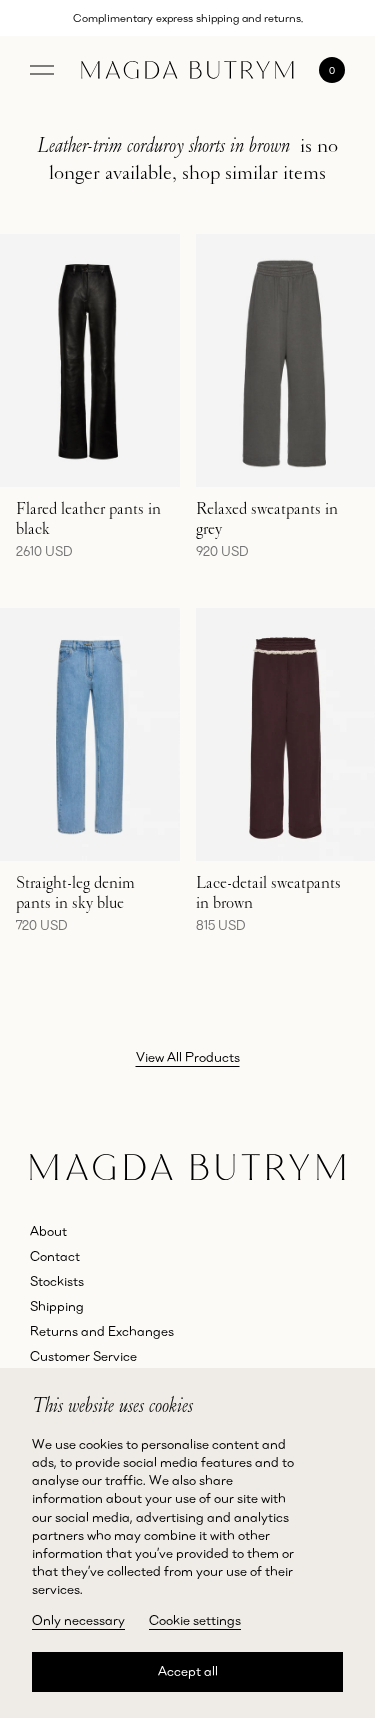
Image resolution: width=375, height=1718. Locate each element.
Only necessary (78, 1620)
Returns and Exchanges (102, 1331)
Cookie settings (195, 1620)
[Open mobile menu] (42, 70)
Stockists (57, 1281)
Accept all (188, 1671)
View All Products (188, 1057)
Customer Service (83, 1356)
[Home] (187, 70)
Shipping (57, 1306)
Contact (55, 1256)
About (48, 1231)
